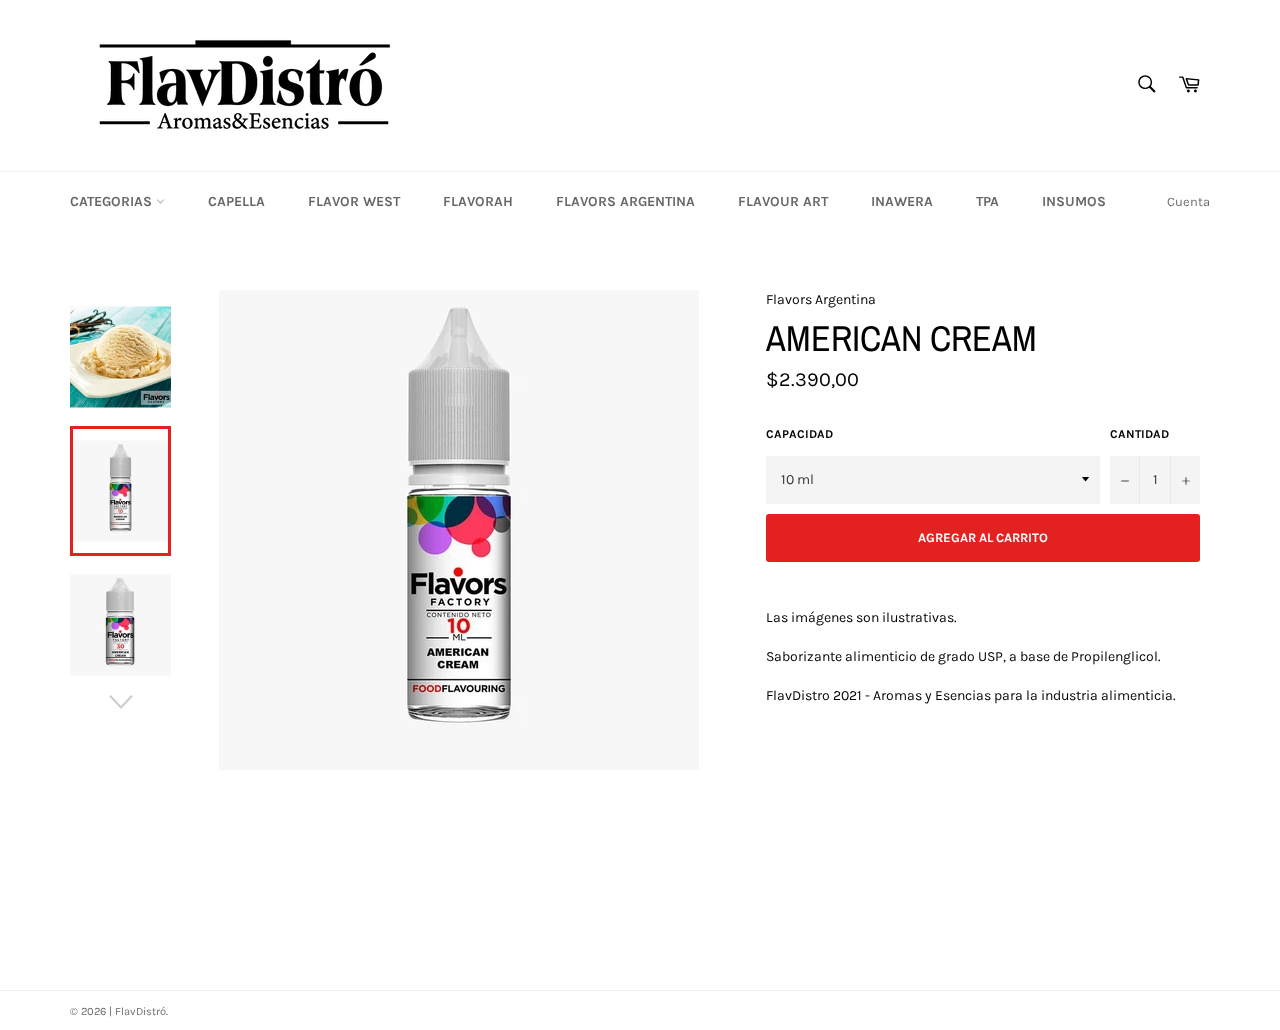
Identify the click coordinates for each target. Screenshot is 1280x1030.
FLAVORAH (478, 201)
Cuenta (1188, 201)
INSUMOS (1074, 201)
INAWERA (902, 201)
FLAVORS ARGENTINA (625, 201)
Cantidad (1139, 434)
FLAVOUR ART (783, 201)
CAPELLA (236, 201)
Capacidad (799, 434)
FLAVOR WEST (354, 201)
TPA (987, 201)
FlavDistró (140, 1011)
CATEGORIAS (113, 201)
